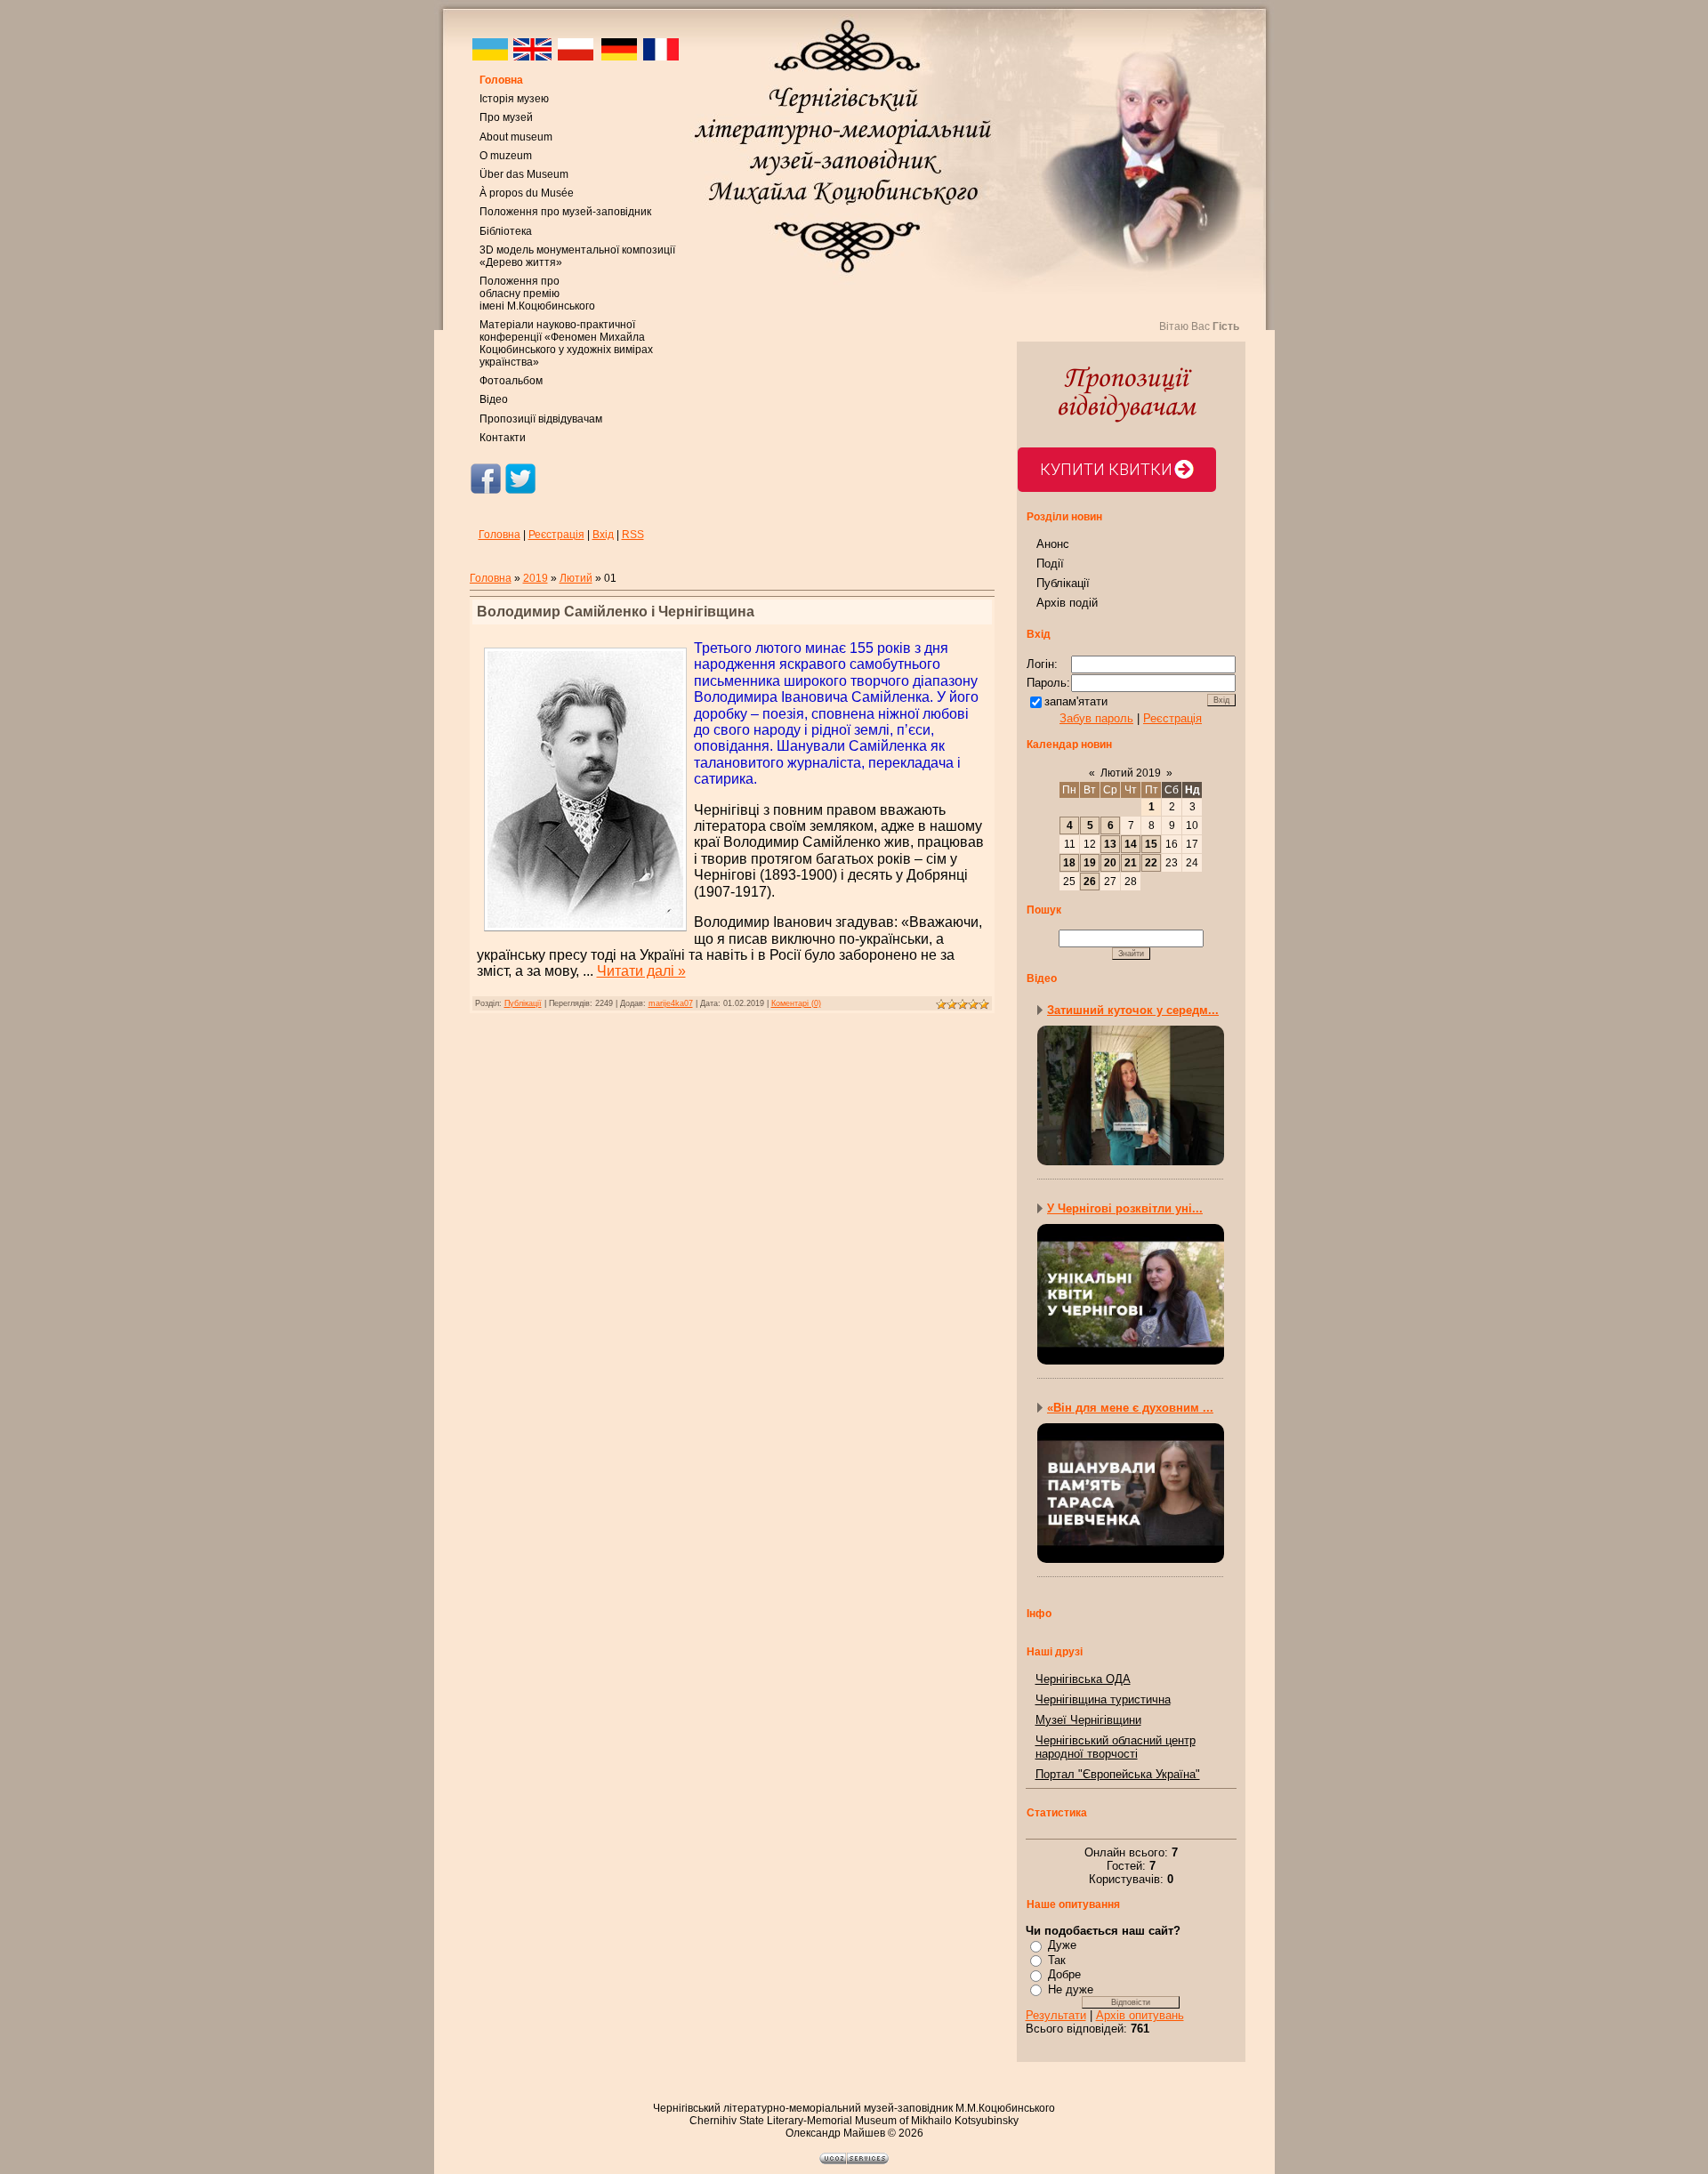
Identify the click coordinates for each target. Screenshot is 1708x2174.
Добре (1064, 1974)
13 (1110, 844)
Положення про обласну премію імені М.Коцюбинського (537, 294)
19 (1090, 863)
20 (1110, 863)
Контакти (503, 438)
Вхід (603, 535)
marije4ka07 (671, 1003)
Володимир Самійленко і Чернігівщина (616, 612)
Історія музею (514, 99)
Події (1050, 564)
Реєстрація (556, 535)
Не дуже (1071, 1989)
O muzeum (506, 156)
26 (1090, 882)
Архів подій (1067, 603)
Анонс (1053, 544)
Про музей (506, 117)
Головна (501, 80)
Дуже (1062, 1945)
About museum (516, 137)
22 (1151, 863)
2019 (536, 578)
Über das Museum (524, 174)
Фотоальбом (511, 381)
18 (1069, 863)
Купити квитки (1106, 469)
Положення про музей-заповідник (565, 212)
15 (1151, 844)
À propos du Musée (527, 193)
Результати (1056, 2015)
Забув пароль (1096, 718)
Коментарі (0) (796, 1003)
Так (1057, 1960)
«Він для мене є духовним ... (1130, 1408)
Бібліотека (506, 231)
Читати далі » (641, 971)
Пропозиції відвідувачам (541, 419)
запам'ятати (1076, 701)
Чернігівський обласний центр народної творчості (1116, 1747)
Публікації (523, 1003)
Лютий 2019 (1131, 773)
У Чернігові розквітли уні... (1125, 1208)
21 (1131, 863)
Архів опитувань (1140, 2015)
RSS (633, 535)
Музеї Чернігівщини (1088, 1720)
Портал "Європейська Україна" (1118, 1774)
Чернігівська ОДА (1083, 1679)
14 (1131, 844)
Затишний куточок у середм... (1133, 1010)
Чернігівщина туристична (1103, 1699)
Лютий (576, 578)
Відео (494, 399)
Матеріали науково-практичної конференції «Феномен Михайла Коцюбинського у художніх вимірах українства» (566, 343)
